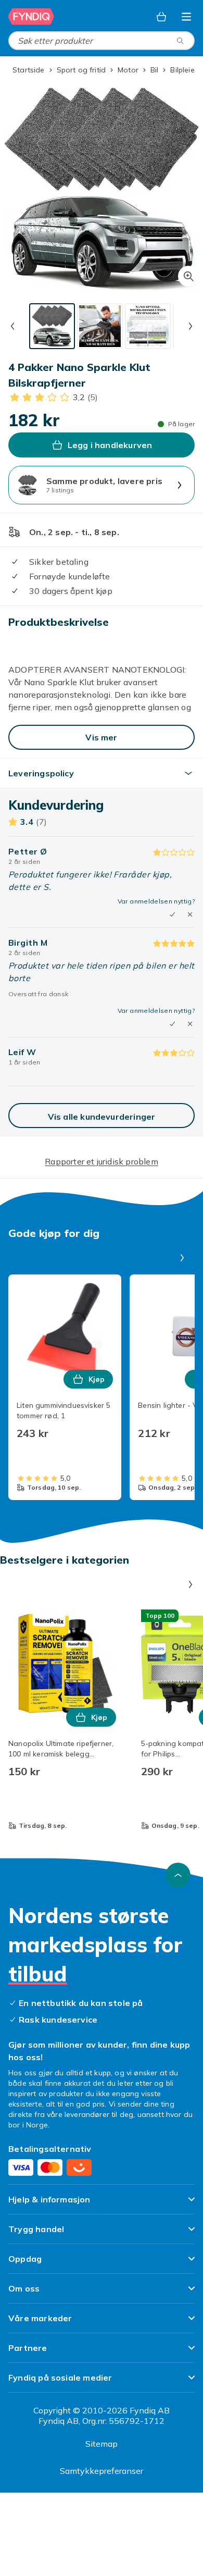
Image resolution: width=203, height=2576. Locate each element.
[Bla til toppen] (178, 1875)
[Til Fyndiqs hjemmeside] (31, 17)
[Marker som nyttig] (172, 914)
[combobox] (102, 41)
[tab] (52, 326)
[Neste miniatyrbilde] (191, 326)
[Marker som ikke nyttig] (190, 914)
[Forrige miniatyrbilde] (12, 326)
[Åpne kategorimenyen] (186, 17)
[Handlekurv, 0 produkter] (161, 17)
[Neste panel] (182, 1258)
